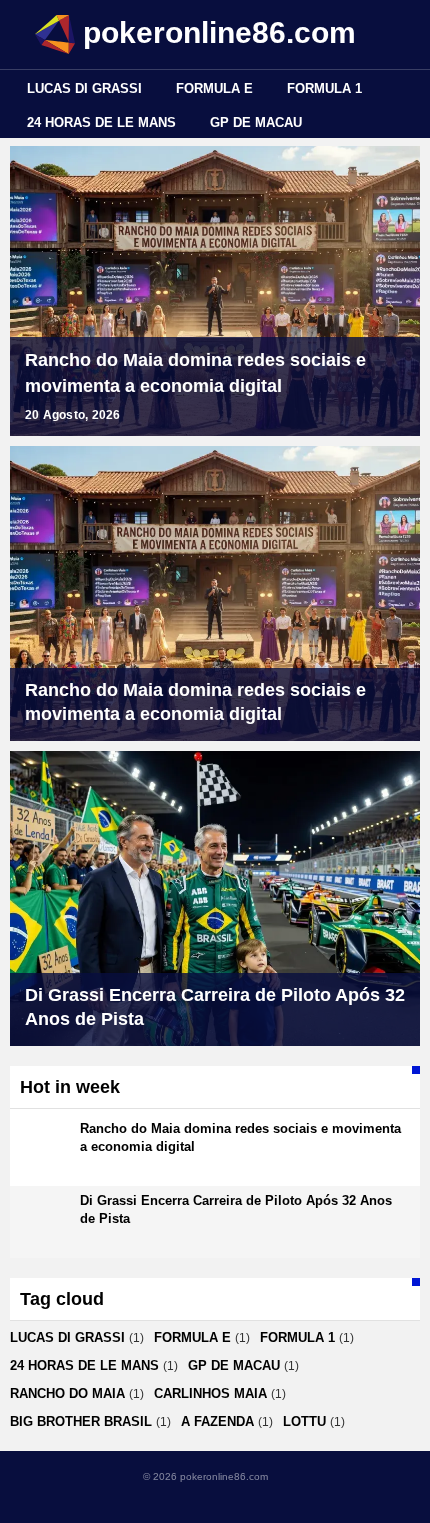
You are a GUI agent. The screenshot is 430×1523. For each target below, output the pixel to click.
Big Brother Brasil (81, 1421)
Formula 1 (324, 88)
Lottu (304, 1421)
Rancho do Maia (67, 1393)
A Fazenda (217, 1421)
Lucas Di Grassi (84, 88)
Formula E (214, 88)
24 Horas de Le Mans (101, 122)
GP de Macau (256, 122)
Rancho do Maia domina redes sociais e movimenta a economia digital (195, 373)
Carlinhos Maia (210, 1393)
